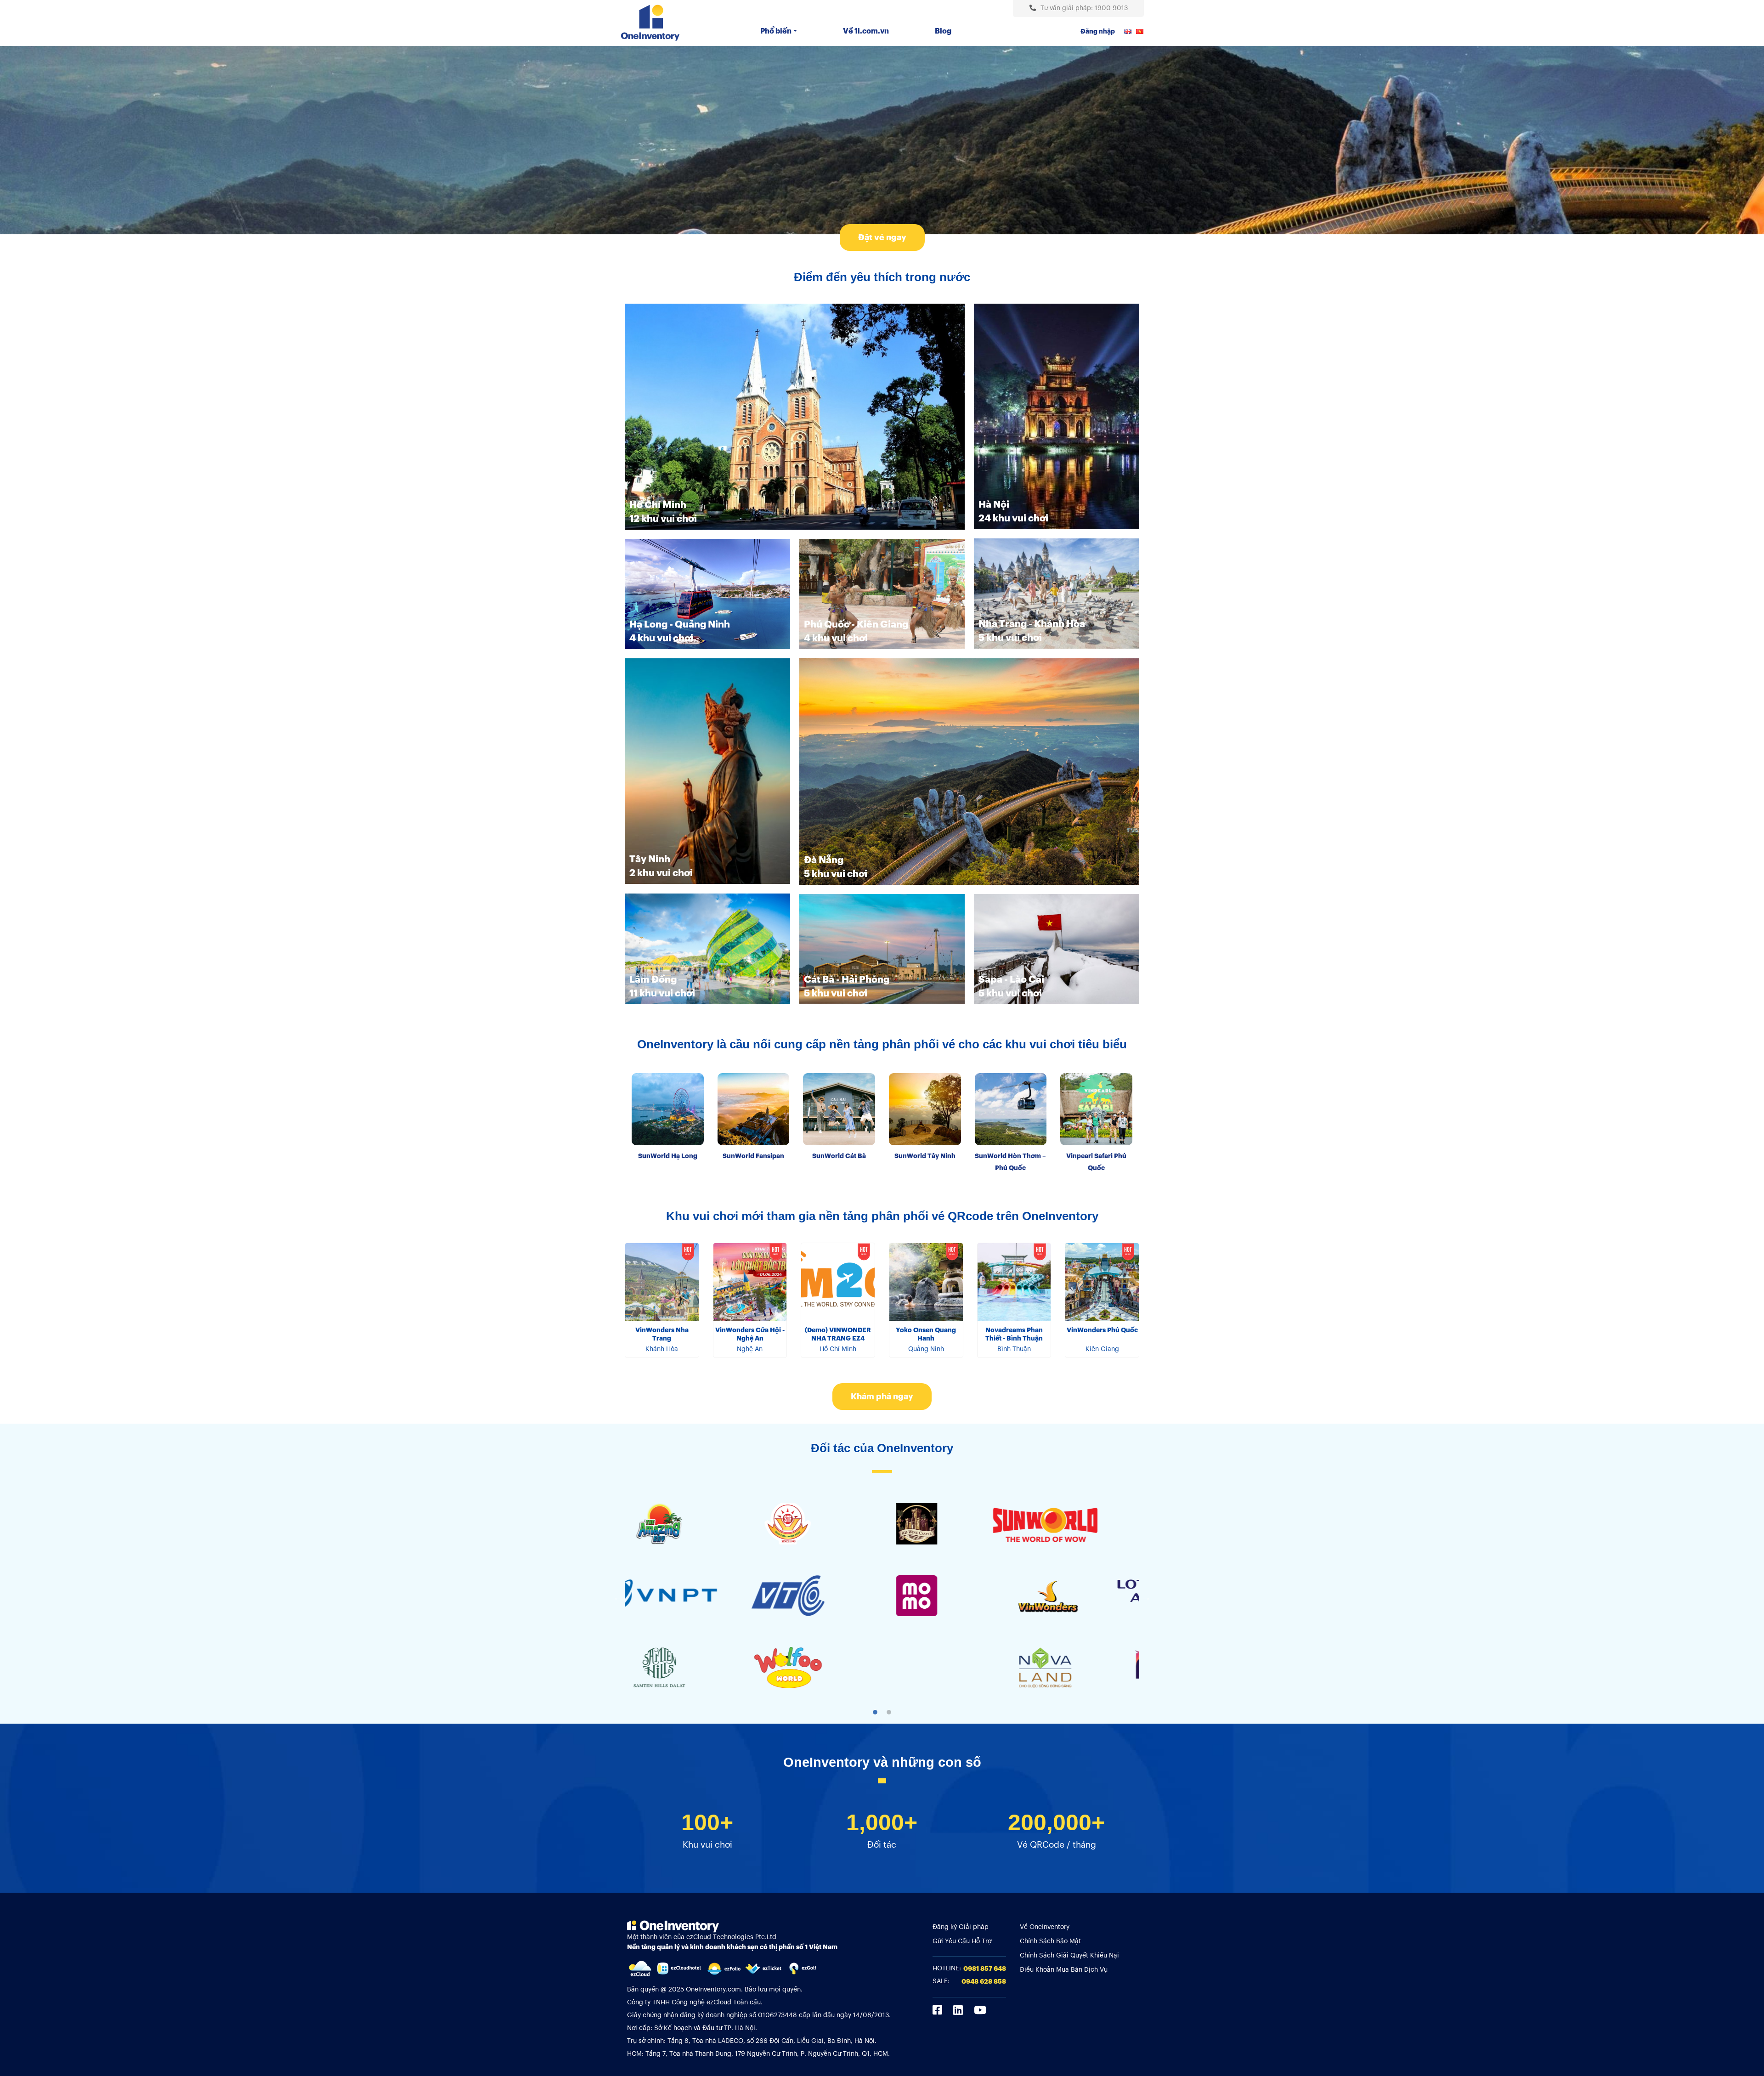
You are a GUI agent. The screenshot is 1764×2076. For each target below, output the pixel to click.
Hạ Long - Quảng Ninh (680, 625)
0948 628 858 (984, 1981)
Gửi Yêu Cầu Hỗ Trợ (962, 1941)
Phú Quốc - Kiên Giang (856, 625)
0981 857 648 (985, 1969)
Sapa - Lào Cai (1011, 980)
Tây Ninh (650, 859)
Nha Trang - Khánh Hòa (1032, 624)
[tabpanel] (689, 1597)
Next (1146, 1597)
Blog (943, 31)
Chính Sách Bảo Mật (1050, 1941)
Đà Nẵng (824, 860)
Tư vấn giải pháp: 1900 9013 (1084, 8)
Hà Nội (994, 505)
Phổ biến (776, 31)
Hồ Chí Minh (658, 505)
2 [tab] (889, 1712)
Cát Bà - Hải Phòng (847, 980)
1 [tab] (875, 1712)
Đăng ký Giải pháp (961, 1927)
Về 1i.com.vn (866, 31)
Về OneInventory (1045, 1927)
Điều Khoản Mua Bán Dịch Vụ (1064, 1970)
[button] (882, 238)
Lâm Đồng (653, 980)
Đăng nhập (1098, 31)
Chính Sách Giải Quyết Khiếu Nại (1069, 1956)
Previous (618, 1597)
